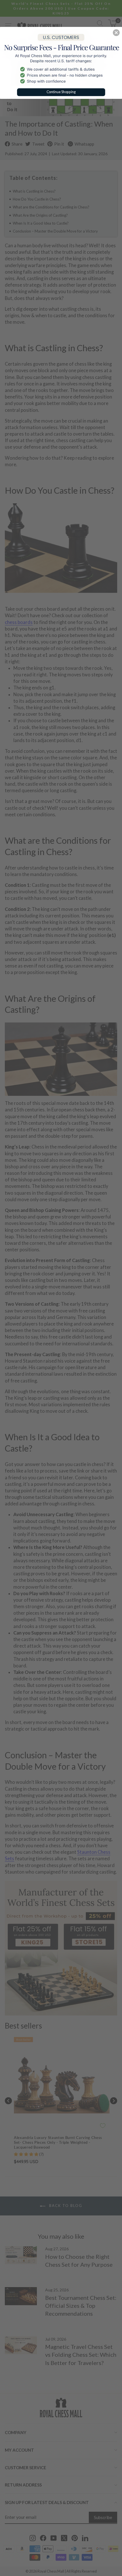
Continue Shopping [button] (61, 92)
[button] (116, 33)
